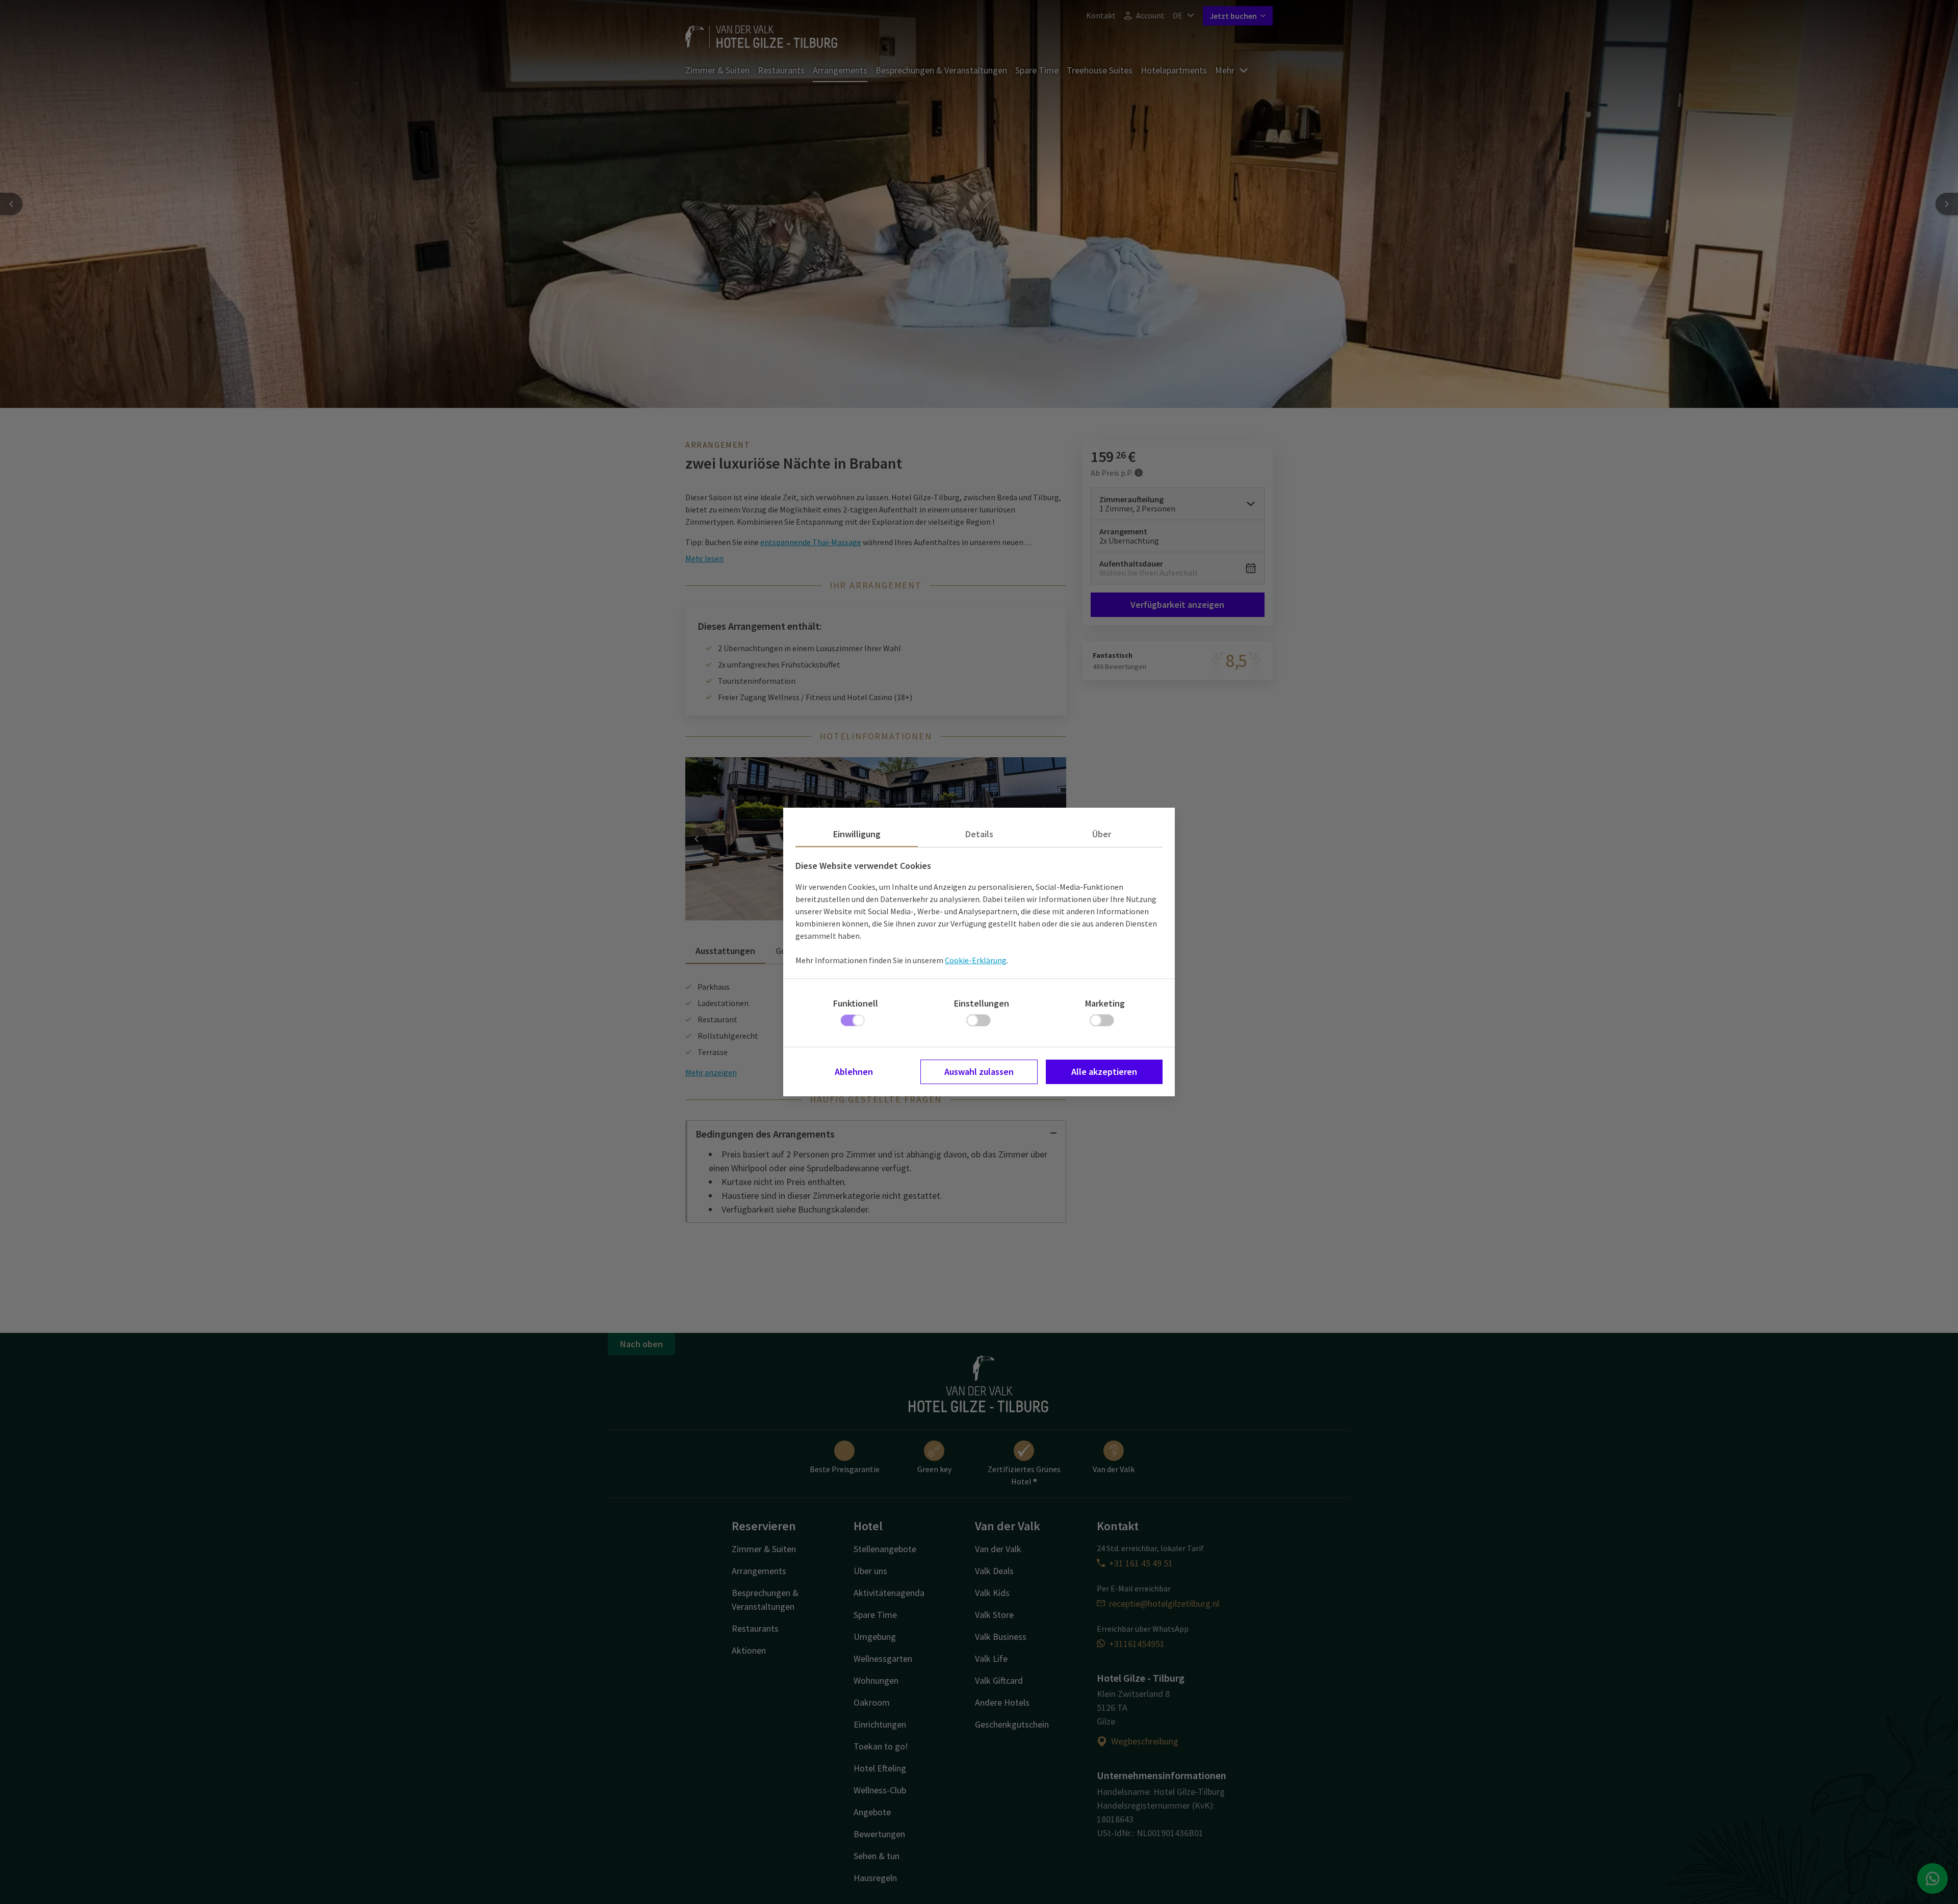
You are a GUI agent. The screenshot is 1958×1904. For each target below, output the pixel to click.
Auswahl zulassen (979, 1072)
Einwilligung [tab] (857, 834)
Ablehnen (854, 1072)
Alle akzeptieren (1104, 1072)
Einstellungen (982, 1003)
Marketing (1105, 1003)
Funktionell (856, 1003)
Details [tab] (979, 834)
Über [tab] (1102, 834)
